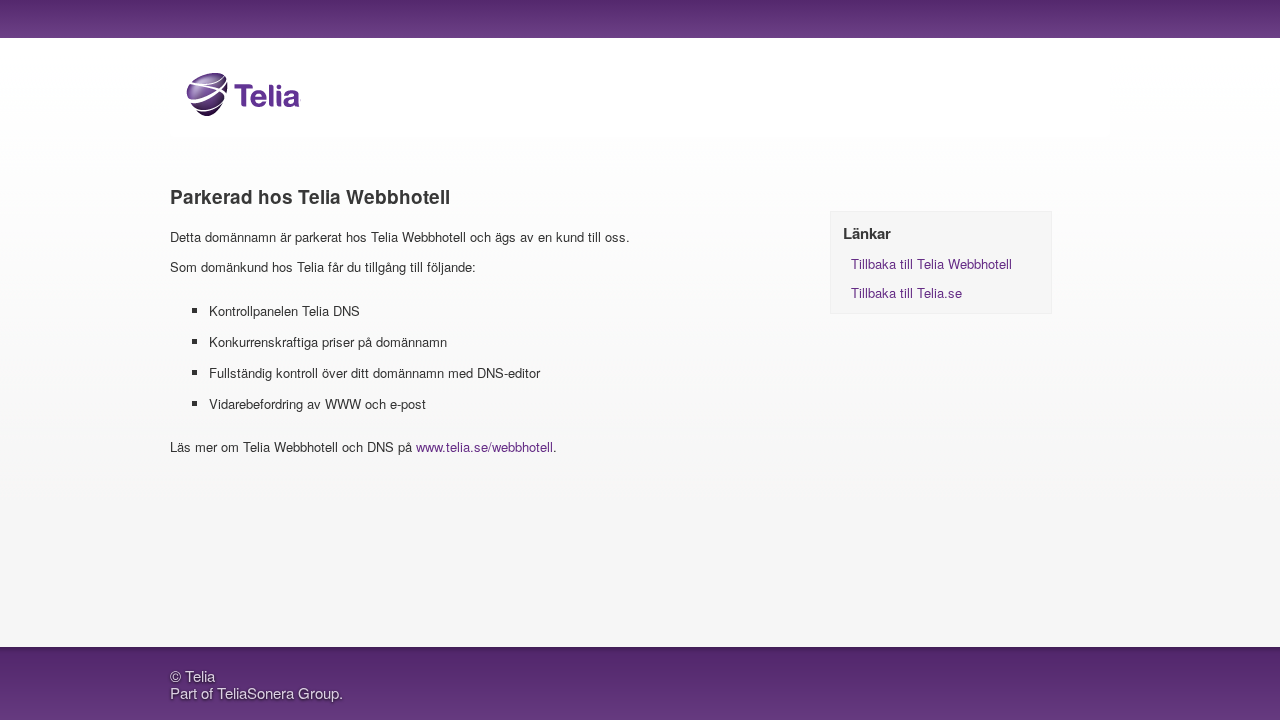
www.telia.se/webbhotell (484, 446)
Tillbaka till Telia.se (906, 292)
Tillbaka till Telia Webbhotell (931, 263)
